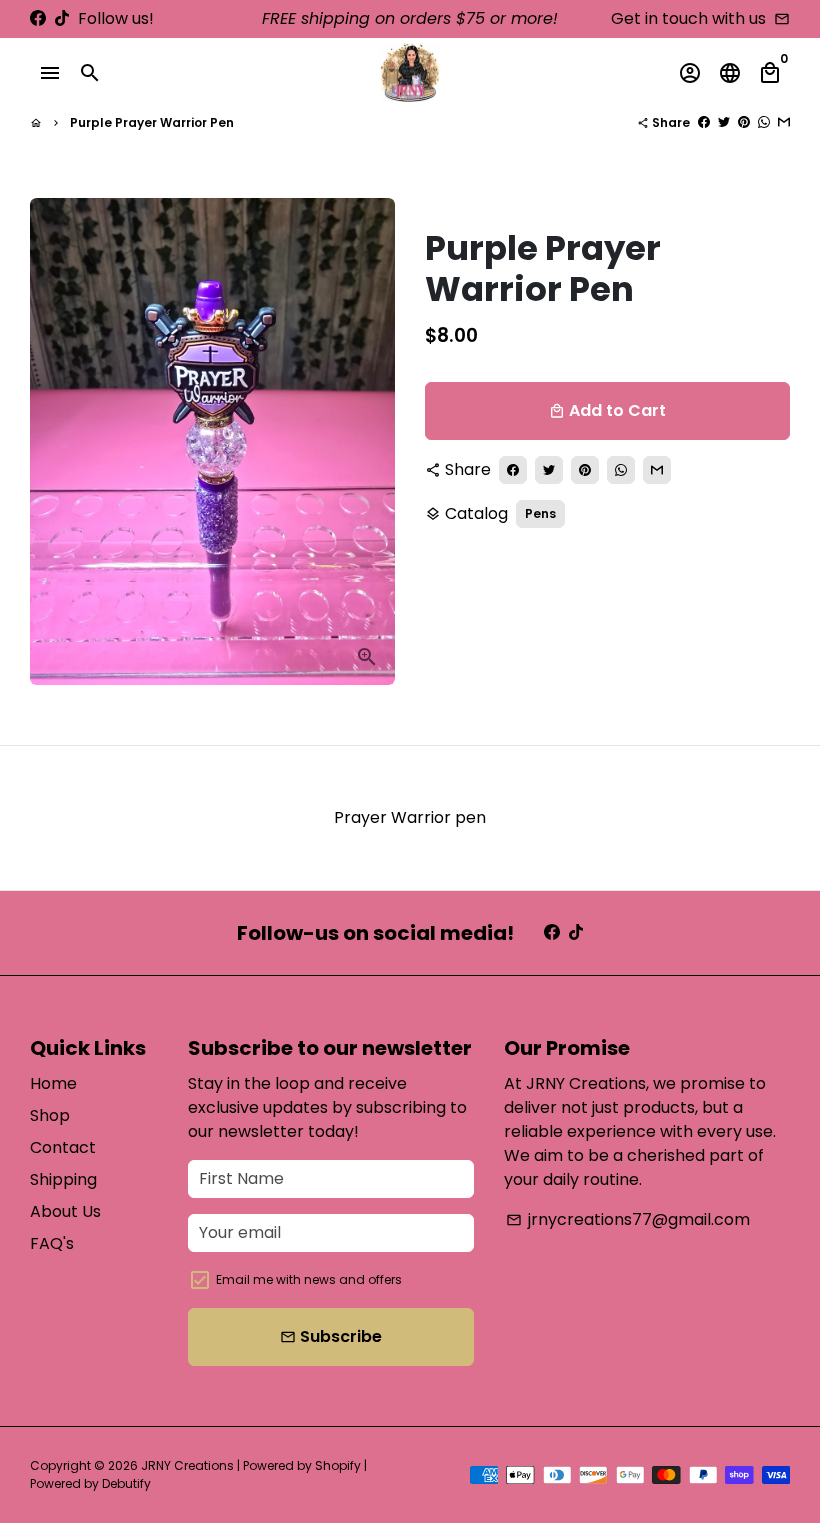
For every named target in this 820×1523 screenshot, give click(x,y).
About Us (65, 1211)
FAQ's (52, 1243)
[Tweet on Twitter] (724, 122)
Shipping (63, 1179)
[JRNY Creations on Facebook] (38, 18)
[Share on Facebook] (704, 122)
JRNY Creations (187, 1465)
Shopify (338, 1465)
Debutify (126, 1483)
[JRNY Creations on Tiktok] (62, 18)
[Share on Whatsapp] (764, 122)
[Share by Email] (784, 122)
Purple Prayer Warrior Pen (152, 122)
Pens (540, 513)
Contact (63, 1147)
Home (53, 1083)
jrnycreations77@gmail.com (628, 1219)
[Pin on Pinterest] (744, 122)
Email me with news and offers (309, 1279)
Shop (50, 1115)
